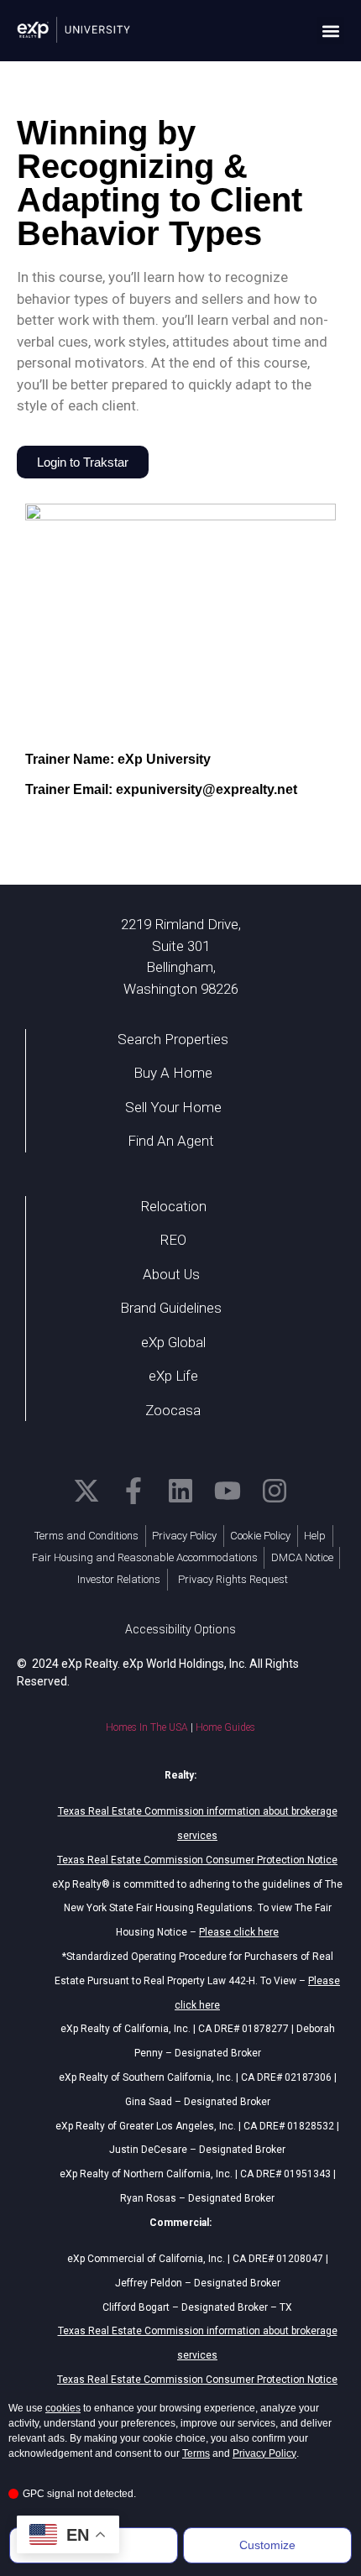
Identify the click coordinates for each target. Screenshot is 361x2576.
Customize (267, 2545)
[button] (330, 31)
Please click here (239, 1932)
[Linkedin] (180, 1491)
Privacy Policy (264, 2453)
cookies (63, 2408)
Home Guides (225, 1727)
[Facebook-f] (133, 1491)
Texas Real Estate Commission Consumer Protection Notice (197, 1860)
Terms (196, 2453)
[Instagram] (275, 1491)
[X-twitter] (86, 1491)
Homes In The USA (147, 1727)
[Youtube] (228, 1491)
